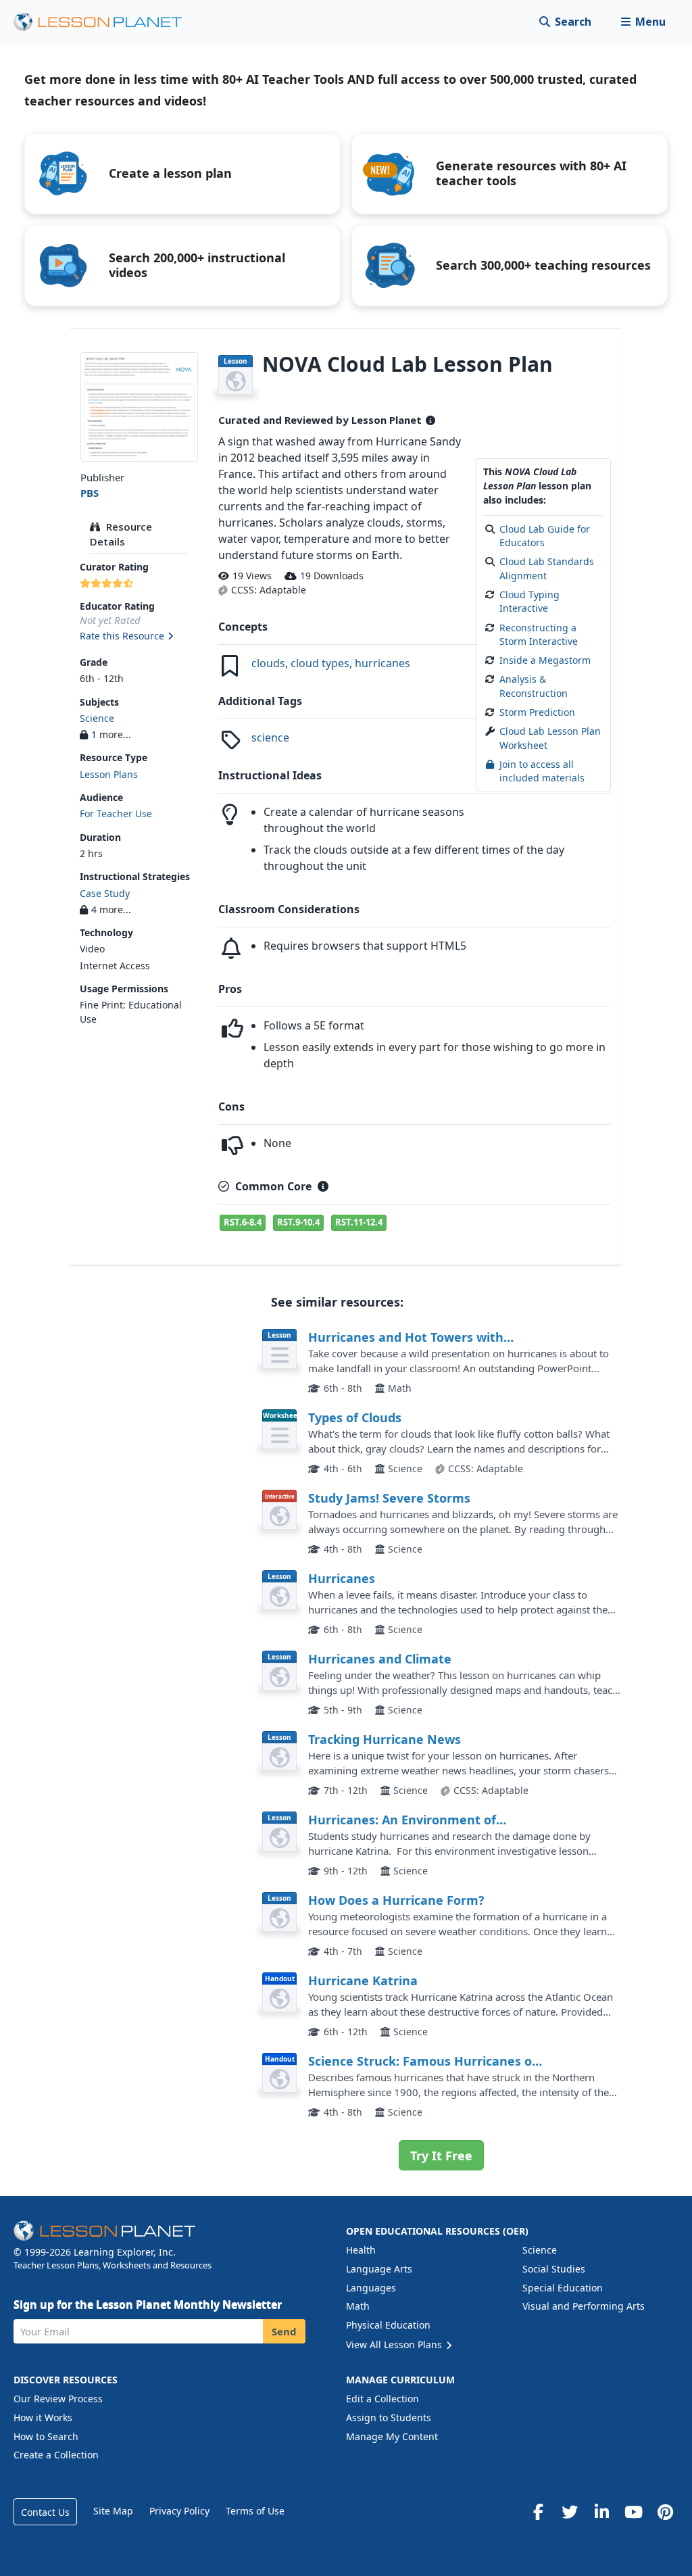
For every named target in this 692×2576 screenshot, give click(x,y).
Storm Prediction (537, 712)
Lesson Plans (109, 774)
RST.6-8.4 (243, 1222)
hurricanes (382, 663)
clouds (268, 663)
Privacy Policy (179, 2511)
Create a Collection (56, 2455)
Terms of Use (255, 2511)
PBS (90, 493)
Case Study (105, 893)
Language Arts (379, 2269)
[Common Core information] (323, 1186)
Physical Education (388, 2325)
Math (358, 2306)
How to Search (46, 2436)
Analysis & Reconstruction (534, 686)
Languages (371, 2288)
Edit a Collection (382, 2399)
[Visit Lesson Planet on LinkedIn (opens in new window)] (601, 2512)
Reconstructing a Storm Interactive (539, 634)
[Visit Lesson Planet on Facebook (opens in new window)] (538, 2512)
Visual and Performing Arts (584, 2306)
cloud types (320, 663)
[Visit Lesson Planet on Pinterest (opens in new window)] (665, 2512)
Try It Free (441, 2156)
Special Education (563, 2288)
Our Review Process (58, 2399)
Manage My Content (392, 2436)
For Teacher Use (116, 813)
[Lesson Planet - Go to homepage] (105, 22)
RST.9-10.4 (298, 1222)
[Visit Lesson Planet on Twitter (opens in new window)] (570, 2512)
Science (97, 718)
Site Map (113, 2511)
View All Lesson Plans (395, 2344)
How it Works (43, 2417)
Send (284, 2331)
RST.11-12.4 (359, 1222)
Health (361, 2250)
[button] (643, 22)
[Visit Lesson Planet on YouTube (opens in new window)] (633, 2512)
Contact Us (45, 2512)
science (270, 737)
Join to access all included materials (542, 771)
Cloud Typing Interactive (529, 601)
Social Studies (554, 2269)
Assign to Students (389, 2417)
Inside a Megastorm (545, 660)
